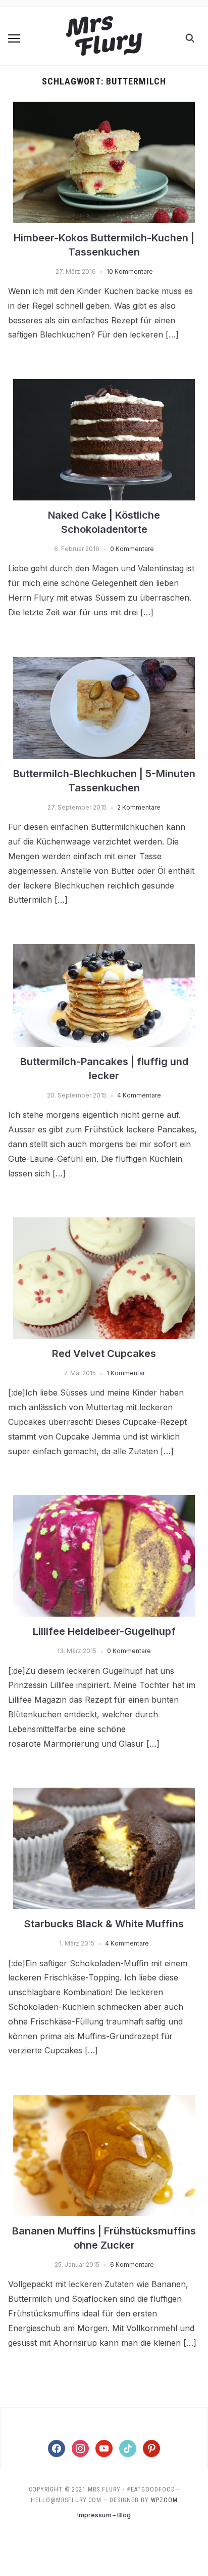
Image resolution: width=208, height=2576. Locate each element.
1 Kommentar (126, 1373)
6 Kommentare (132, 2265)
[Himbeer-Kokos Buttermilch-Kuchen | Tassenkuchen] (104, 108)
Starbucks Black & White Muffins (104, 1924)
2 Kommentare (139, 807)
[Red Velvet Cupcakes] (104, 1223)
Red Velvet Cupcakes (104, 1354)
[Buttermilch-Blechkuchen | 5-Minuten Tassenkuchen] (104, 663)
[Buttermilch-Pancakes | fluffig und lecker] (104, 950)
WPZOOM (164, 2500)
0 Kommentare (132, 549)
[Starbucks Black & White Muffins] (104, 1794)
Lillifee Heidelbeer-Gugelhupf (104, 1631)
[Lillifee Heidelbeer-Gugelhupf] (104, 1501)
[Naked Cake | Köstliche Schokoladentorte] (104, 385)
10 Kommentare (130, 271)
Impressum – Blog (104, 2515)
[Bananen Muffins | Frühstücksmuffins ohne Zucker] (104, 2101)
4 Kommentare (139, 1095)
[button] (14, 38)
